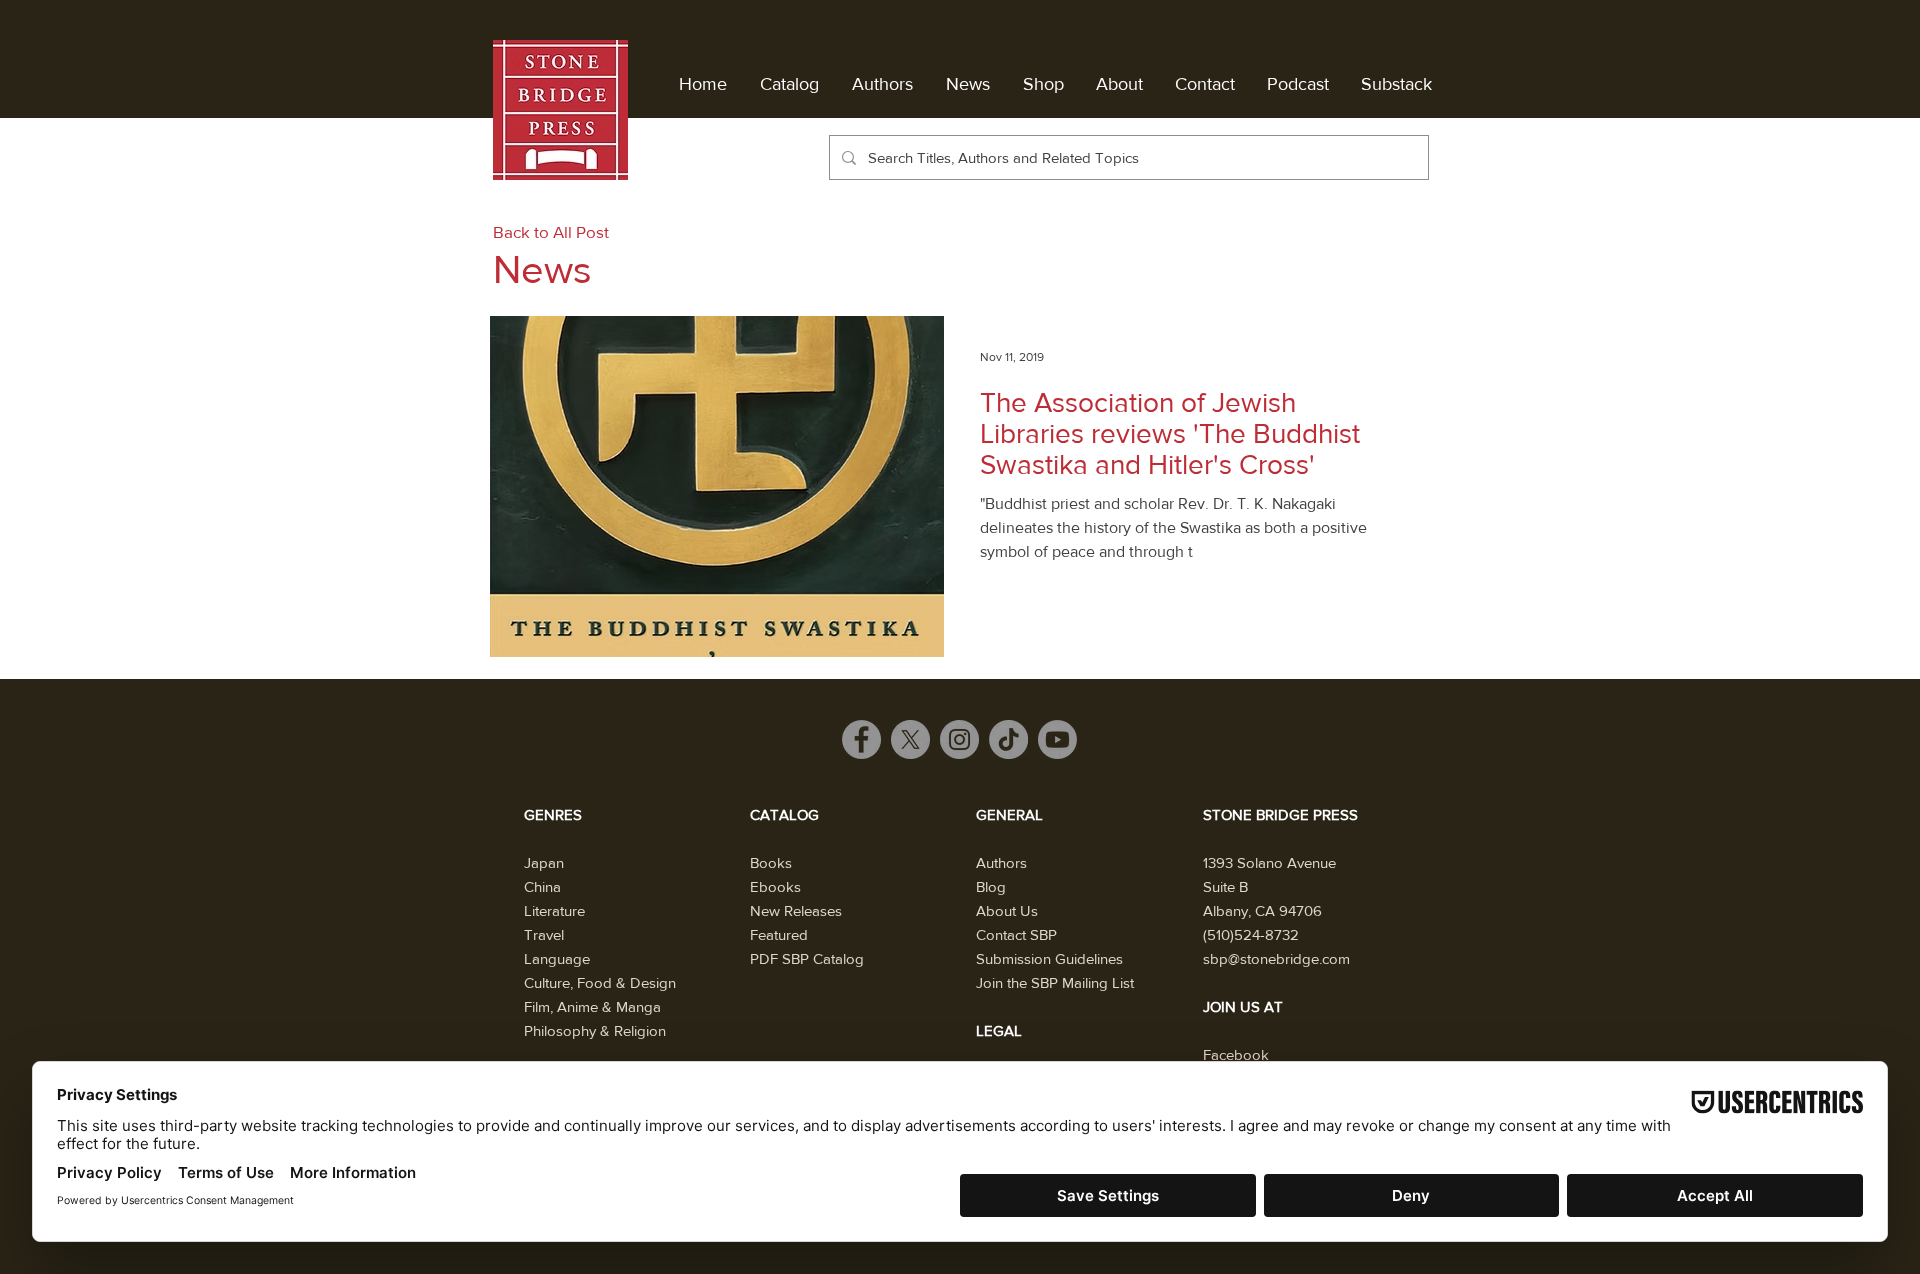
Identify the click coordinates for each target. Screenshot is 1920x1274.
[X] (910, 739)
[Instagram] (959, 739)
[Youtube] (1057, 739)
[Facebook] (861, 739)
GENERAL (1009, 814)
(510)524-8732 (1251, 934)
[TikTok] (1008, 739)
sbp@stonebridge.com (1276, 958)
